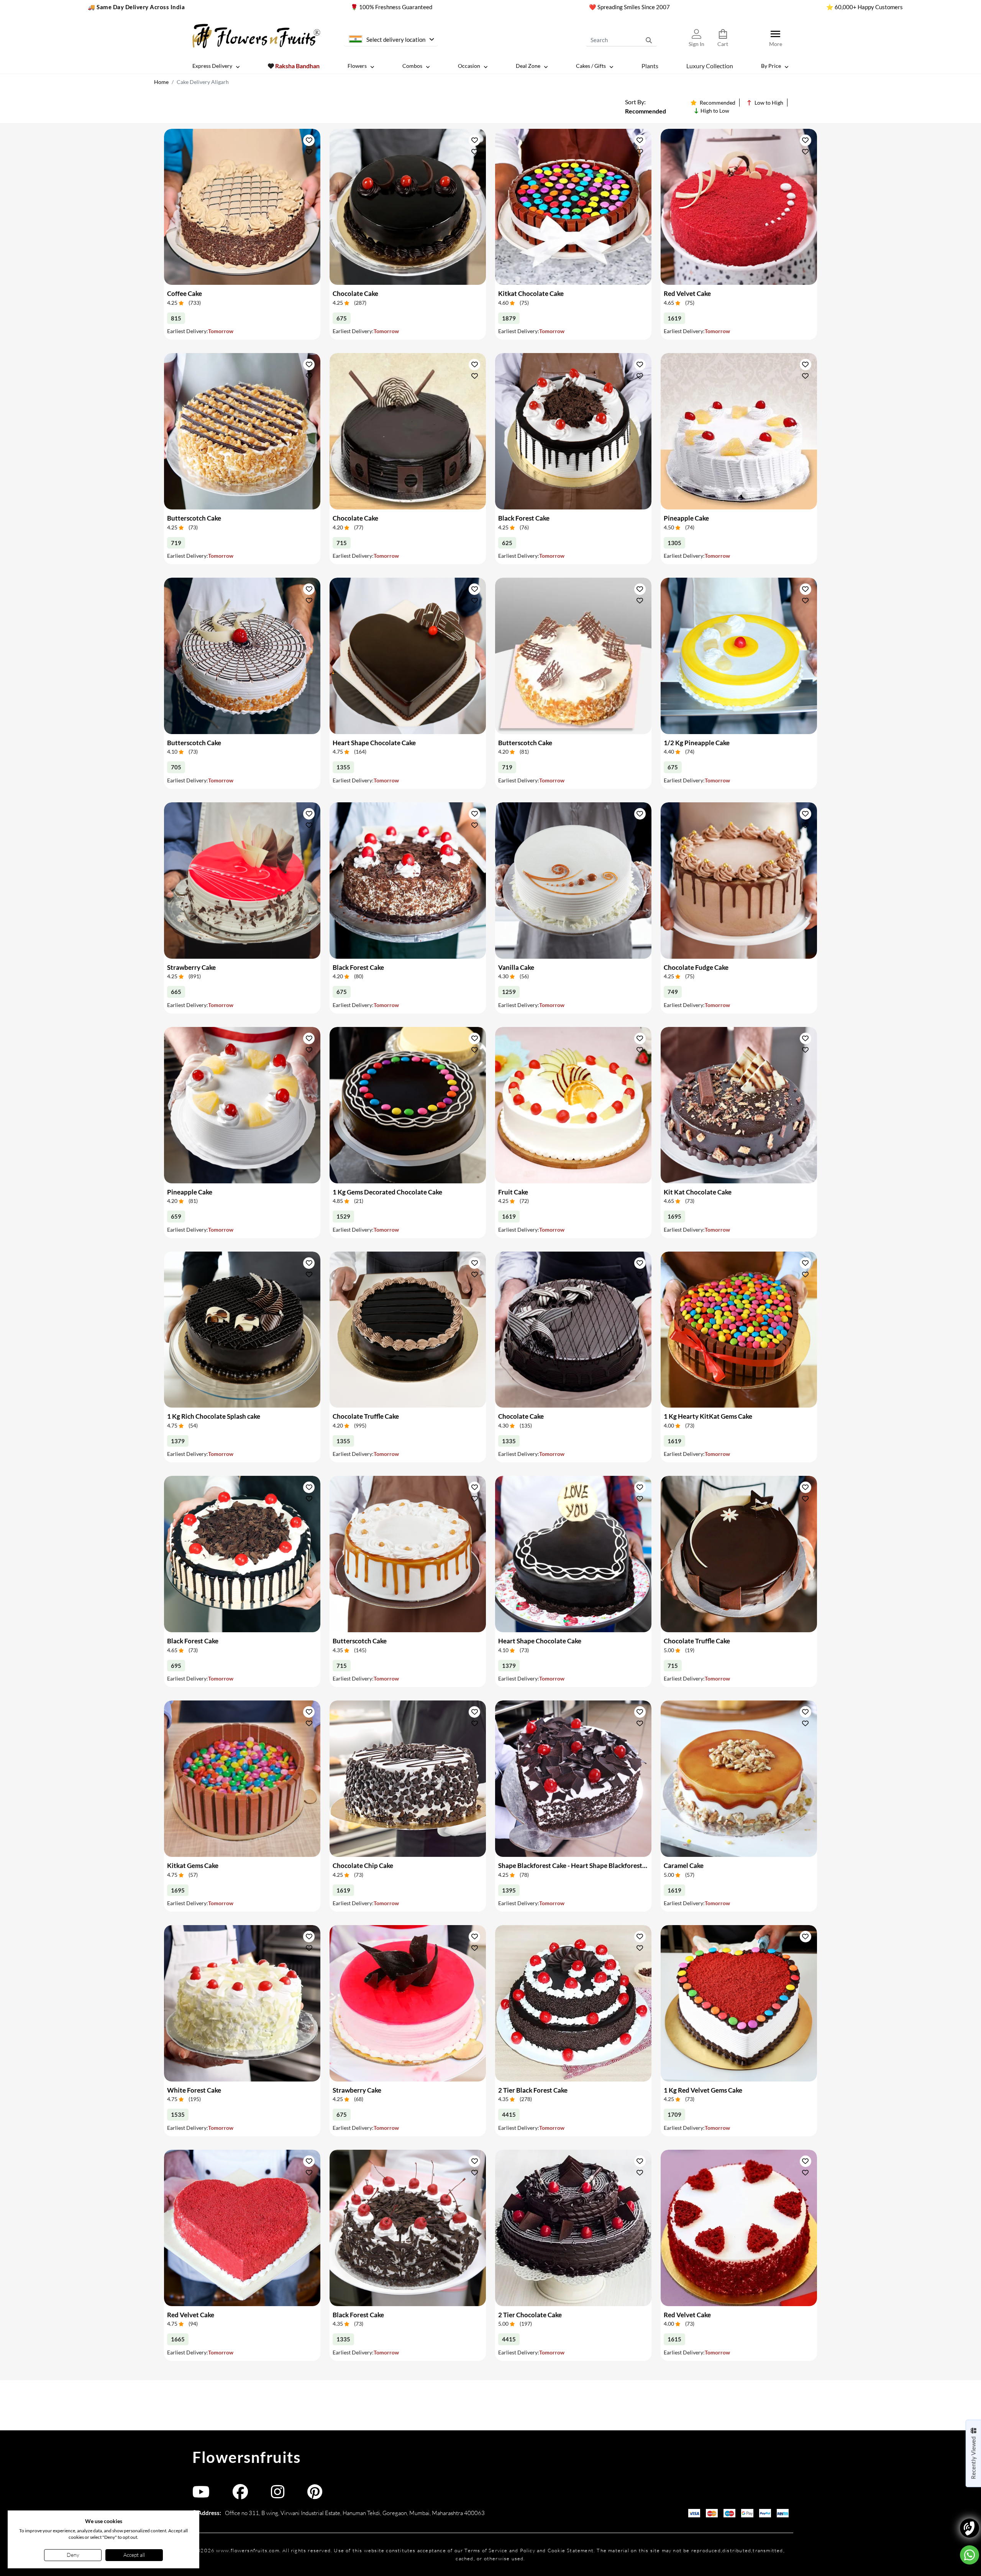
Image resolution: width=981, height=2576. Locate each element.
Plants (650, 65)
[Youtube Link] (201, 2495)
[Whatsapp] (970, 2555)
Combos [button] (412, 66)
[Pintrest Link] (315, 2495)
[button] (309, 140)
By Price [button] (771, 66)
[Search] (649, 40)
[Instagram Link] (278, 2495)
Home (161, 82)
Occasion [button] (469, 66)
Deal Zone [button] (528, 66)
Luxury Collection (710, 65)
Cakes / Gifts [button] (591, 66)
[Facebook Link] (240, 2495)
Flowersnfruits (246, 2457)
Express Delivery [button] (212, 66)
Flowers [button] (357, 66)
